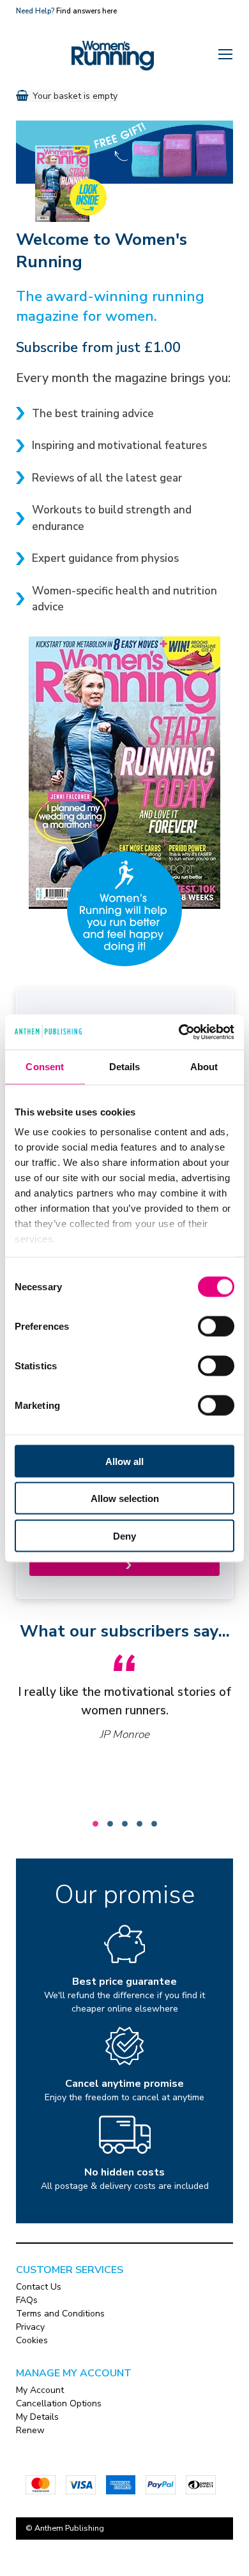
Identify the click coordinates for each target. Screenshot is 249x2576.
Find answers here (87, 11)
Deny (124, 1535)
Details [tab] (125, 1067)
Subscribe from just (98, 348)
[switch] (216, 1326)
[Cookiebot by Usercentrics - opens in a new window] (179, 1032)
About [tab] (204, 1067)
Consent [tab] (45, 1067)
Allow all (124, 1461)
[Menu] (225, 54)
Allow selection (125, 1498)
